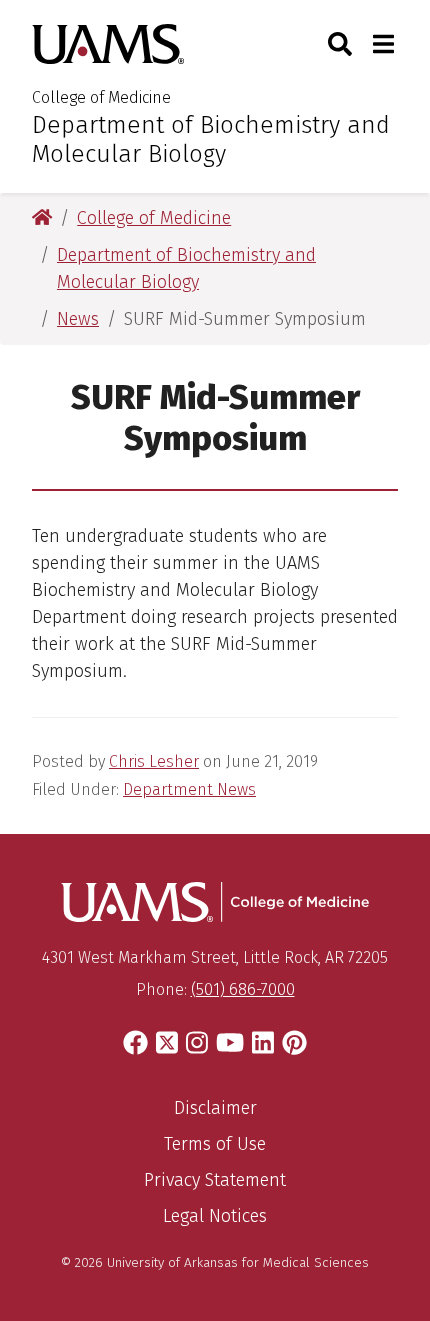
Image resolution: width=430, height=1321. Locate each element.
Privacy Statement (215, 1180)
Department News (189, 789)
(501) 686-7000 (243, 989)
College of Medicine (101, 97)
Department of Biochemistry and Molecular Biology (211, 139)
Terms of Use (215, 1144)
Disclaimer (215, 1108)
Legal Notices (215, 1216)
